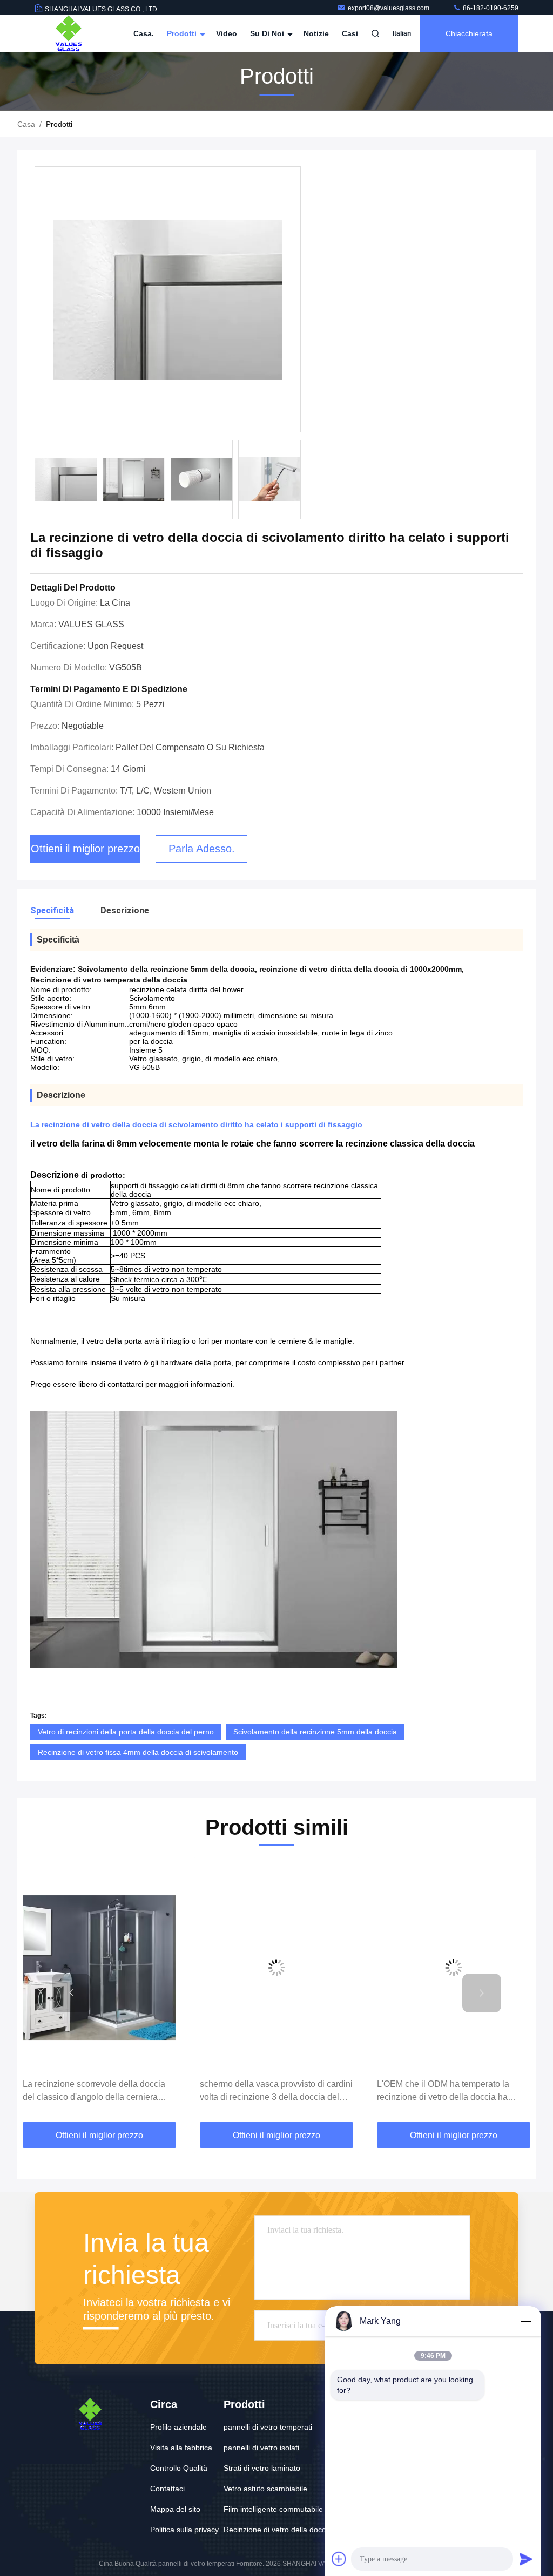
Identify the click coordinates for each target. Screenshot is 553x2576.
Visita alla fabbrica (181, 2448)
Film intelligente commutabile (273, 2509)
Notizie (316, 33)
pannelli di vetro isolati (261, 2448)
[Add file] (339, 2559)
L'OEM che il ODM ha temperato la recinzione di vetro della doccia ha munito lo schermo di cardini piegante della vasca (449, 2092)
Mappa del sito (175, 2509)
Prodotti (183, 33)
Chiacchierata (469, 33)
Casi (350, 33)
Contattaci (167, 2489)
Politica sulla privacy (184, 2530)
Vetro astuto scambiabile (265, 2489)
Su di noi (268, 33)
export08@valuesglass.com (389, 8)
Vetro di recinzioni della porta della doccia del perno (126, 1732)
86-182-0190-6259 (490, 8)
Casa (26, 124)
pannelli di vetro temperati (268, 2427)
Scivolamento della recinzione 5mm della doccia (315, 1732)
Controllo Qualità (179, 2468)
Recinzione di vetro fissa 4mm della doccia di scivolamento (138, 1752)
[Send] (526, 2559)
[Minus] (526, 2321)
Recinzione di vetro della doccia (278, 2530)
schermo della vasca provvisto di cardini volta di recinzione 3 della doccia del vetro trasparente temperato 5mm (276, 2092)
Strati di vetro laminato (262, 2468)
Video (227, 33)
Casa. (144, 33)
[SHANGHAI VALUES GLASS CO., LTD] (69, 33)
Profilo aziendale (178, 2427)
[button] (71, 1993)
